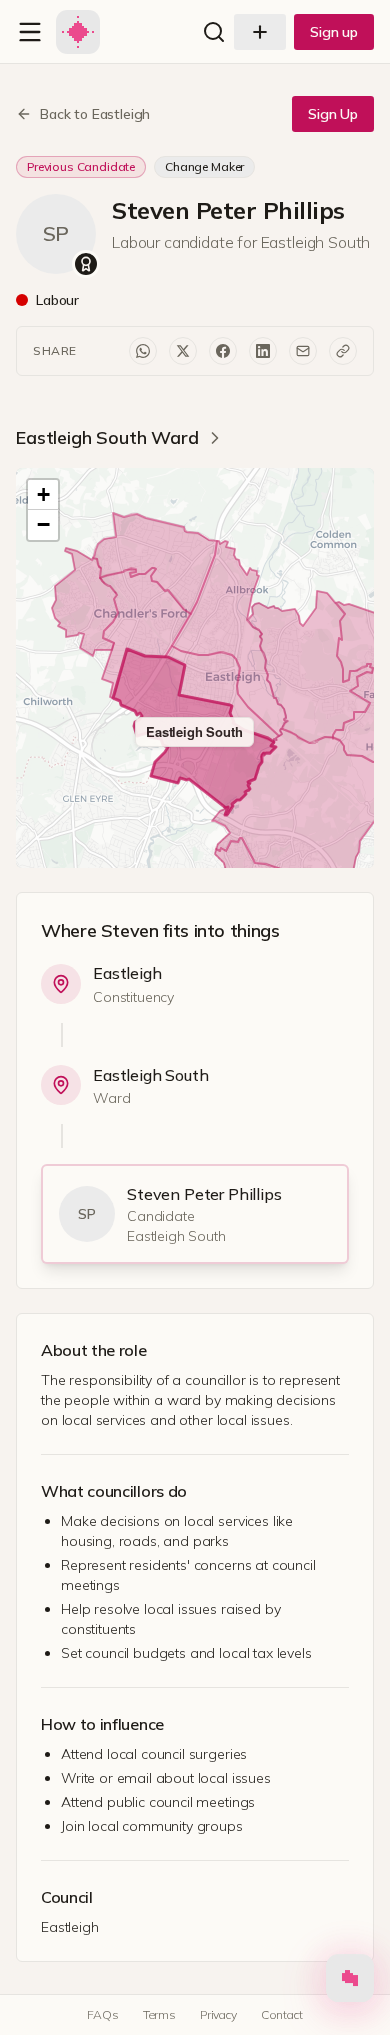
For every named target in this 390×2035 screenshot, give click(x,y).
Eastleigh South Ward (107, 437)
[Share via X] (183, 351)
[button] (43, 495)
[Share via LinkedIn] (263, 351)
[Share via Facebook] (223, 351)
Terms (159, 2014)
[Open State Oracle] (350, 1983)
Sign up (334, 32)
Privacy (218, 2014)
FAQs (102, 2014)
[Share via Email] (303, 351)
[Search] (214, 32)
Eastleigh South (151, 1075)
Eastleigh (127, 973)
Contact (282, 2014)
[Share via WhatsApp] (143, 351)
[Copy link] (343, 351)
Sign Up (333, 114)
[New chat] (260, 32)
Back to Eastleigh (95, 114)
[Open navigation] (30, 32)
